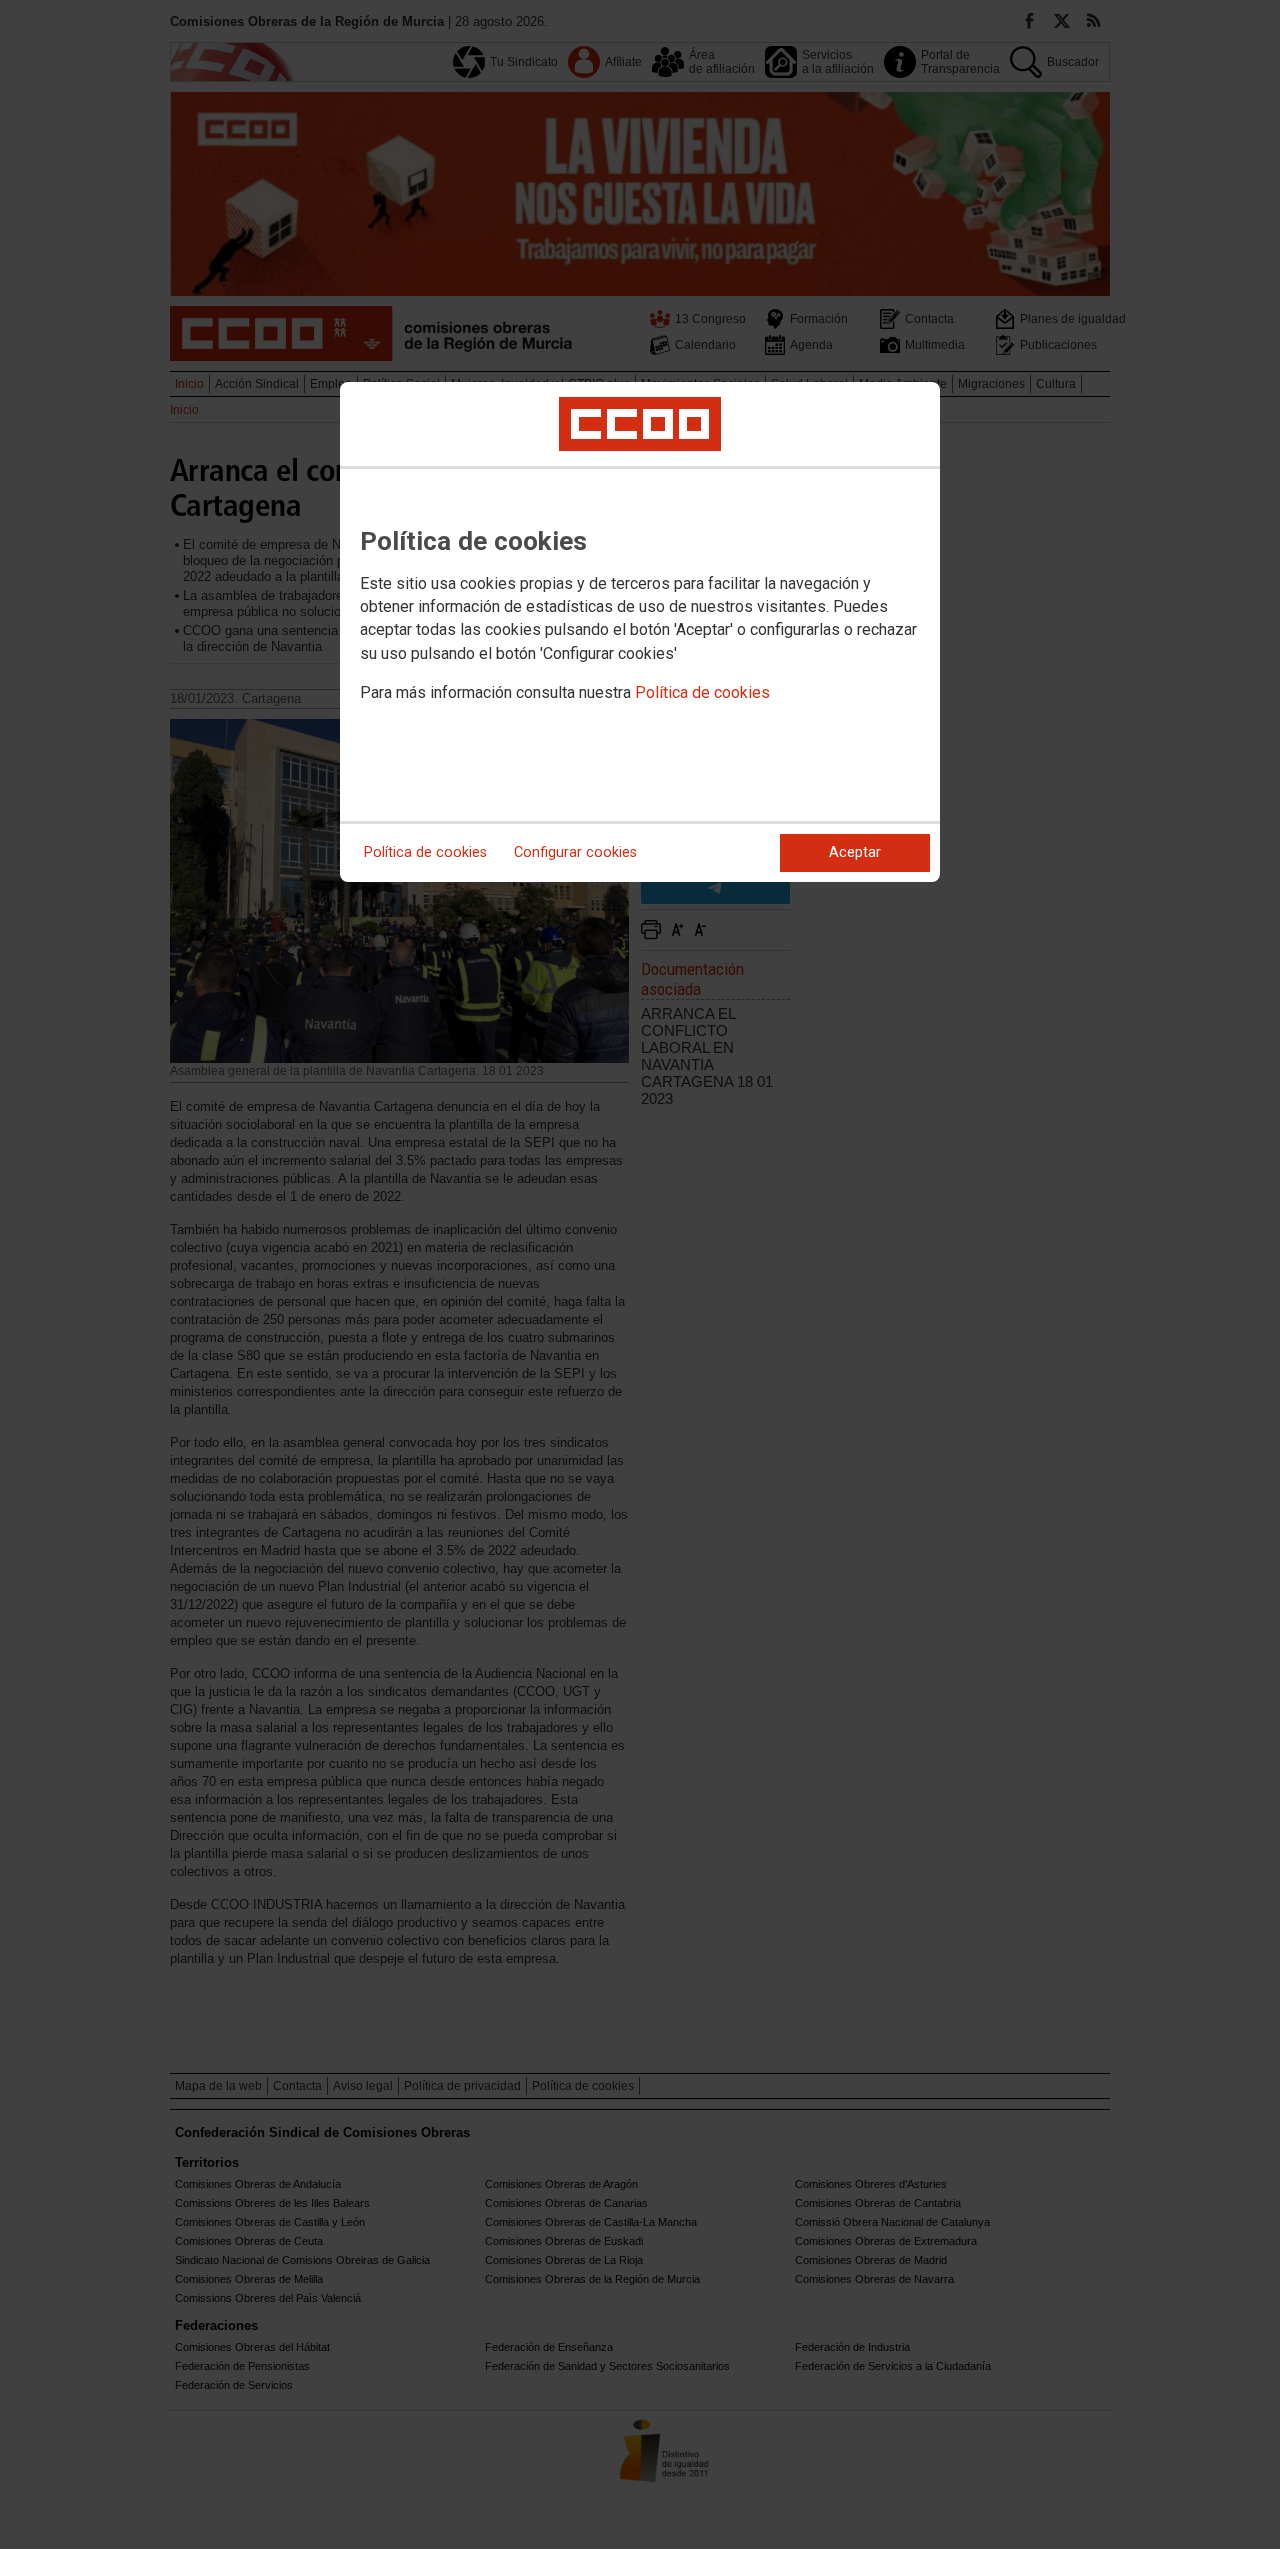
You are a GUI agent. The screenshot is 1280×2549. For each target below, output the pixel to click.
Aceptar (855, 852)
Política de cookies (702, 692)
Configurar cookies (575, 852)
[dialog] (640, 632)
